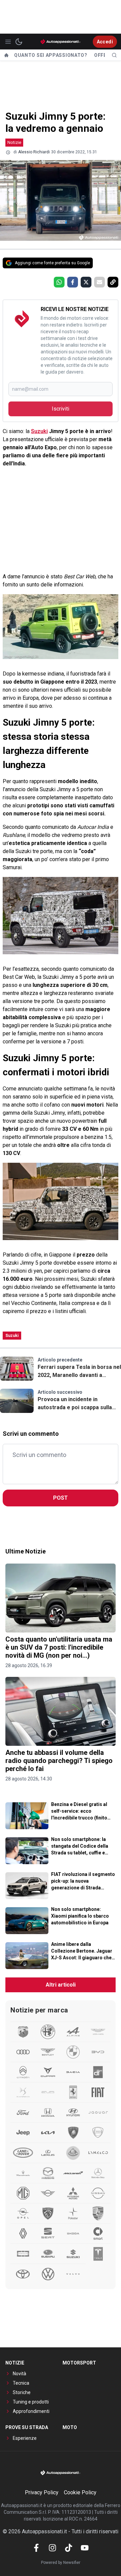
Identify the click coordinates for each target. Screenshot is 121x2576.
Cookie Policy (80, 2492)
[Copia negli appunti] (113, 282)
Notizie (14, 142)
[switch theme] (19, 42)
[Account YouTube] (85, 2548)
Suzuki (39, 431)
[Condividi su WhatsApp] (59, 282)
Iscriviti (61, 409)
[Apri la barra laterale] (8, 42)
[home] (6, 55)
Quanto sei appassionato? (51, 55)
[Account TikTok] (69, 2548)
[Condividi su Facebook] (73, 282)
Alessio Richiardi (34, 152)
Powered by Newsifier (61, 2563)
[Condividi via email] (99, 282)
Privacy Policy (42, 2492)
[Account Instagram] (52, 2548)
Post (61, 1498)
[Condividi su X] (86, 282)
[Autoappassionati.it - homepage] (61, 42)
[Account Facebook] (36, 2548)
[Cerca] (114, 55)
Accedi (105, 42)
